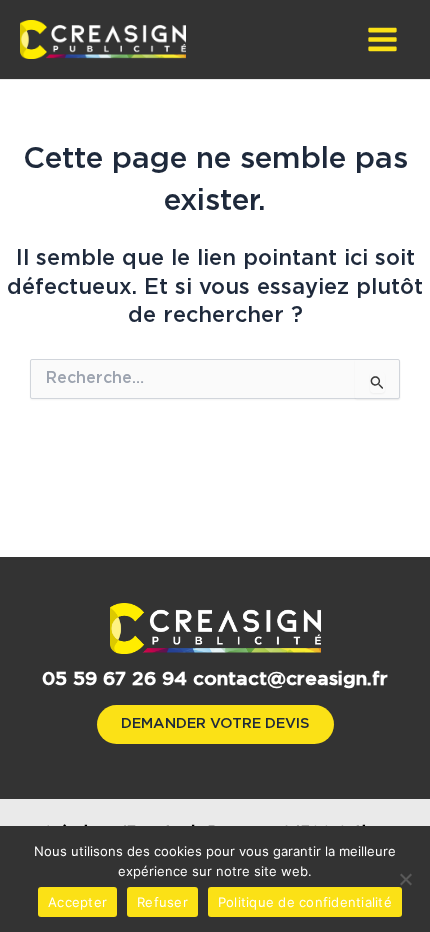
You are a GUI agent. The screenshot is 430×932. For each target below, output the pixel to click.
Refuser (162, 902)
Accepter (77, 902)
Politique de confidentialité (305, 902)
